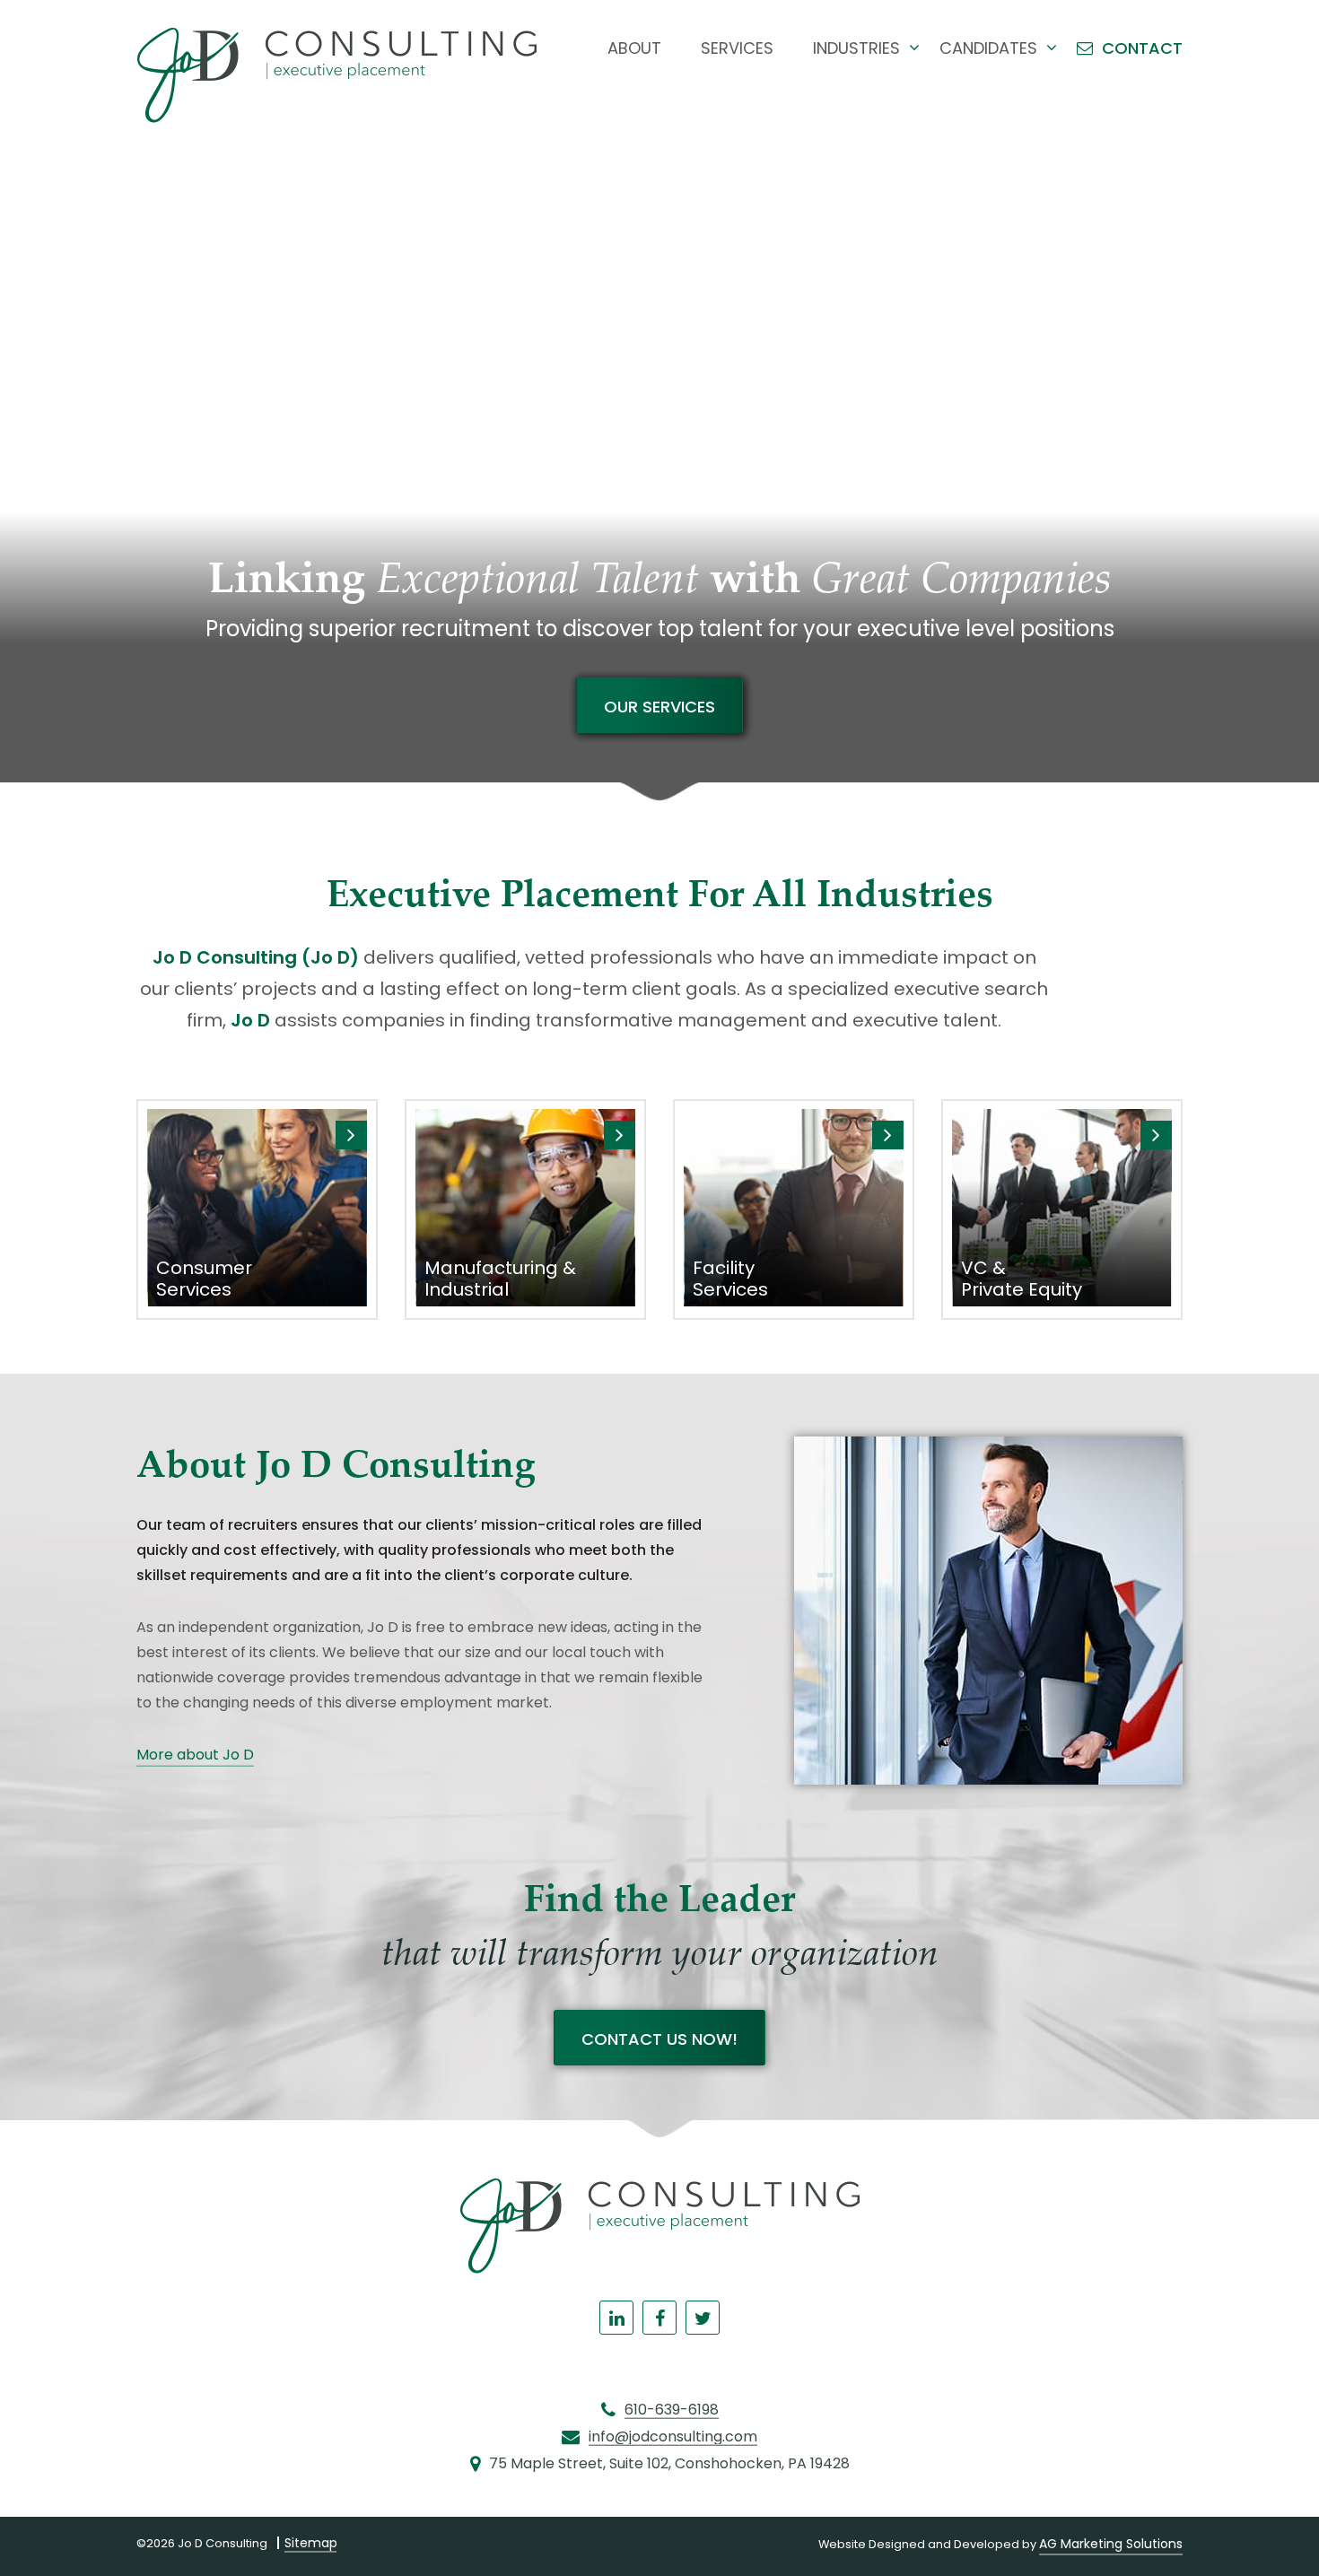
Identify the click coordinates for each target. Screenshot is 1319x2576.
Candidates (988, 48)
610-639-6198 (672, 2410)
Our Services (659, 707)
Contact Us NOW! (659, 2039)
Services (737, 48)
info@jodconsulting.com (673, 2437)
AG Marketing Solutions (1111, 2544)
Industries (856, 48)
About (634, 48)
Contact (1142, 48)
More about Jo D (195, 1755)
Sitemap (311, 2543)
